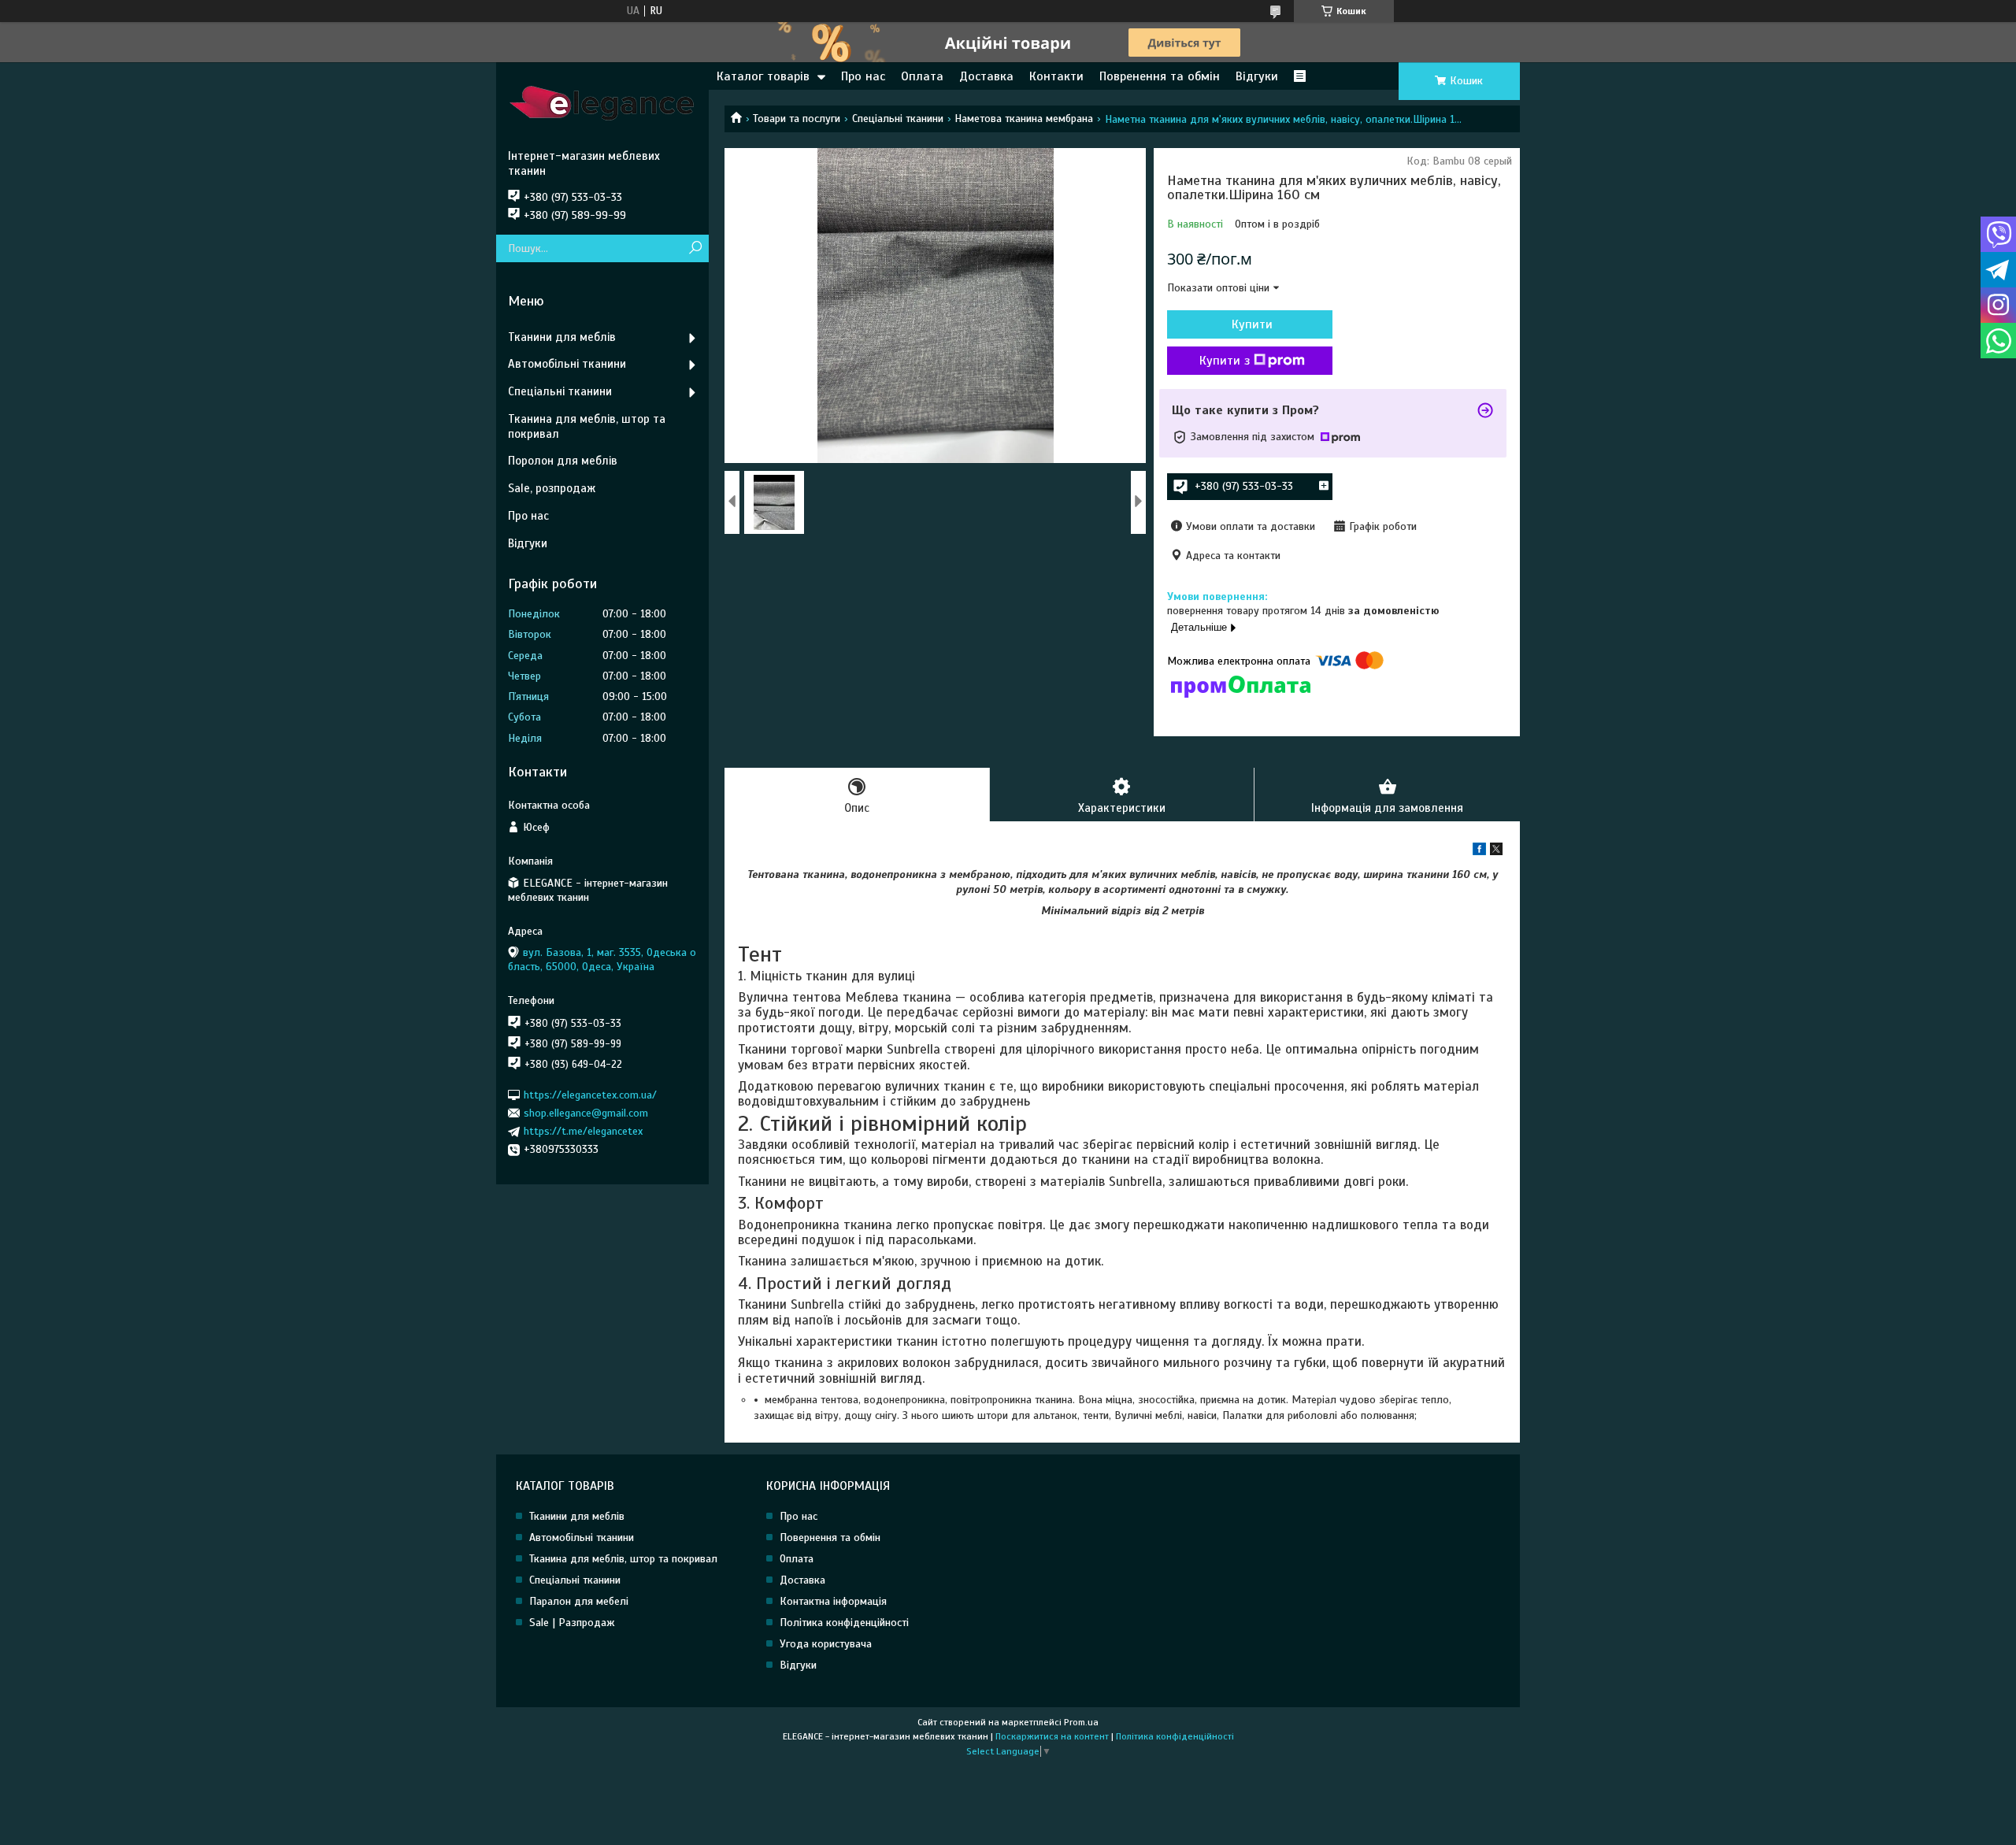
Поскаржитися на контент (1052, 1736)
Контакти (1056, 76)
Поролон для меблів (563, 461)
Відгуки (1257, 76)
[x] (1496, 852)
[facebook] (1479, 852)
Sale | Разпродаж (572, 1623)
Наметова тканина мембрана (1024, 119)
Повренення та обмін (1160, 76)
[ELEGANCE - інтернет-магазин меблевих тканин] (602, 106)
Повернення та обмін (830, 1537)
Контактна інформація (833, 1601)
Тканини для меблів (562, 337)
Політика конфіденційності (844, 1623)
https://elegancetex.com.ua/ (590, 1094)
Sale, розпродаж (552, 488)
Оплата (922, 76)
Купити (1252, 324)
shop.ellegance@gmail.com (586, 1113)
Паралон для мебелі (579, 1601)
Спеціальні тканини (898, 119)
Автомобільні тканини (567, 364)
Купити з (1225, 361)
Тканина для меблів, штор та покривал (587, 426)
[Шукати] (695, 248)
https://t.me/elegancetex (583, 1131)
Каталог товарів (763, 76)
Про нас (863, 76)
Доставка (986, 76)
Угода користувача (826, 1644)
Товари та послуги (797, 119)
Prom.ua (1081, 1722)
